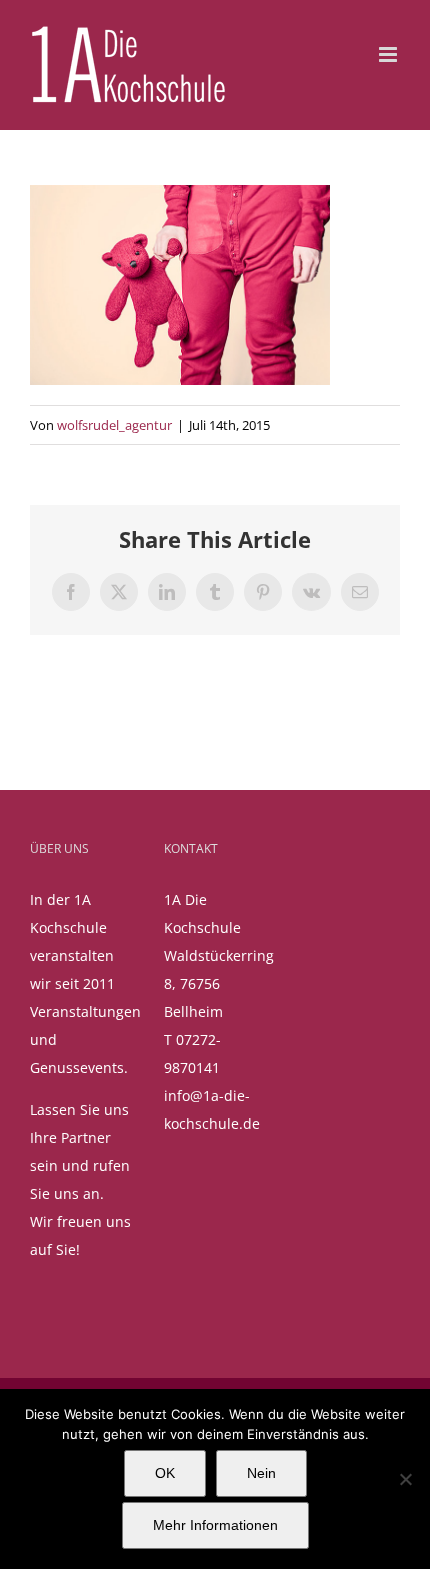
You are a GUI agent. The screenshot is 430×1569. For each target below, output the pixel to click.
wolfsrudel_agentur (114, 425)
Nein (261, 1473)
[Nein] (405, 1479)
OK (165, 1473)
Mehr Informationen (215, 1525)
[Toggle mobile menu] (389, 54)
